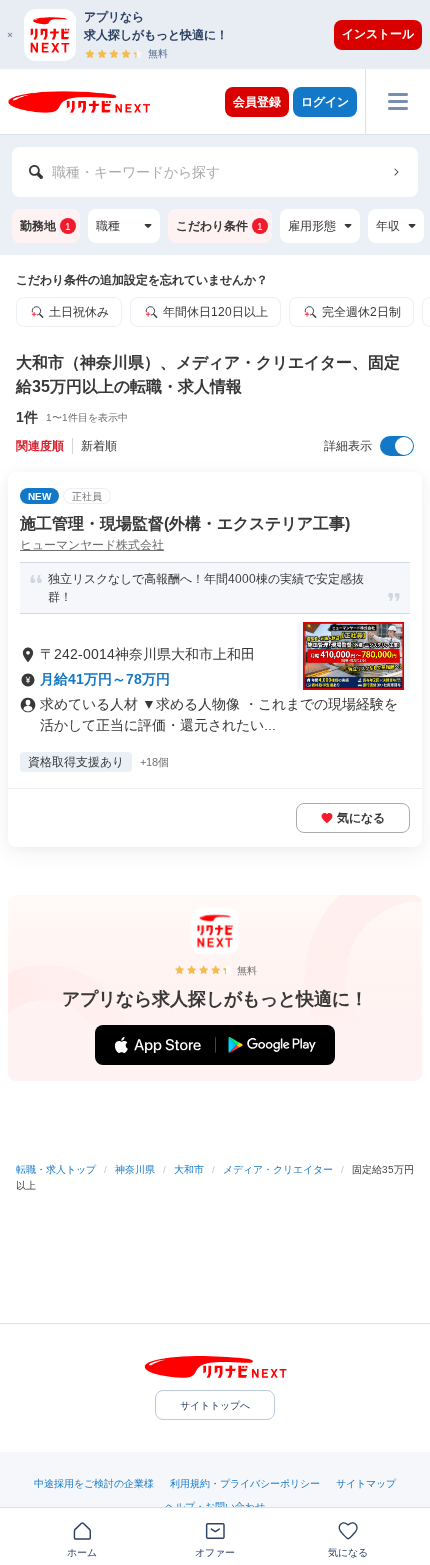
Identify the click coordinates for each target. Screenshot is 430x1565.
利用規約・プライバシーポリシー (245, 1483)
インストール (378, 34)
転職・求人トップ (56, 1169)
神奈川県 (135, 1169)
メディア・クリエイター (278, 1169)
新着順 (99, 446)
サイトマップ (366, 1483)
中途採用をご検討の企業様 (94, 1483)
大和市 (189, 1169)
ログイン (325, 102)
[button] (225, 34)
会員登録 (257, 102)
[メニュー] (397, 101)
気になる (361, 818)
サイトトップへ (215, 1405)
